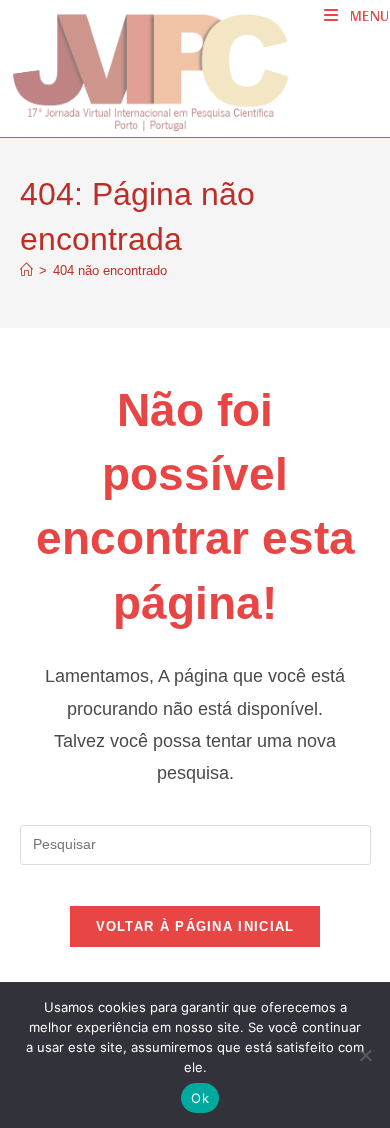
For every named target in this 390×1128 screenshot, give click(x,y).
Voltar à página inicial (195, 926)
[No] (365, 1055)
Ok (200, 1098)
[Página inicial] (26, 270)
